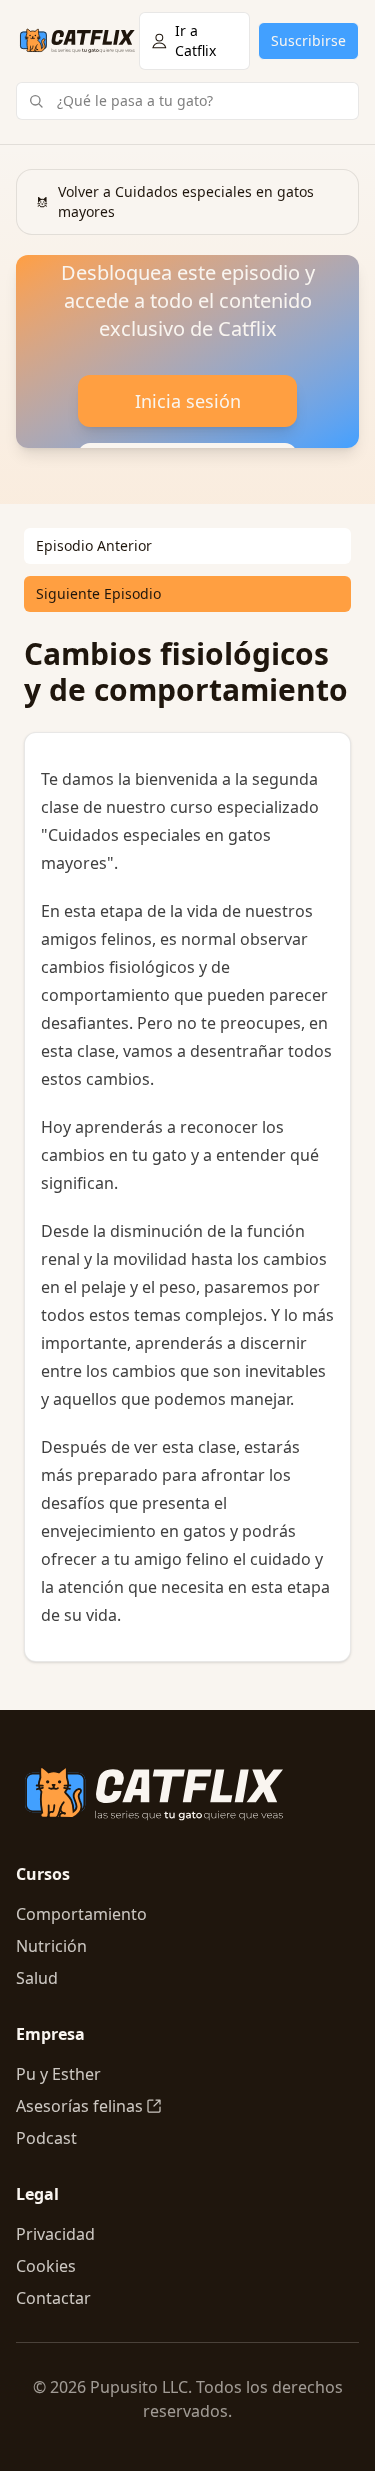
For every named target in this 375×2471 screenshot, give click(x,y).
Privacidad (55, 2234)
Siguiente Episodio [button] (98, 593)
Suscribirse (308, 40)
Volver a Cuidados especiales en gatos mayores (186, 201)
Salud (37, 1978)
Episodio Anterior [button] (94, 545)
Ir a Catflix (195, 40)
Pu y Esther (58, 2074)
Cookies (46, 2266)
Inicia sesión (188, 401)
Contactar (53, 2298)
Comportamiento (81, 1914)
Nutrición (51, 1946)
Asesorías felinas (79, 2106)
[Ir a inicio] (77, 41)
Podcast (46, 2138)
